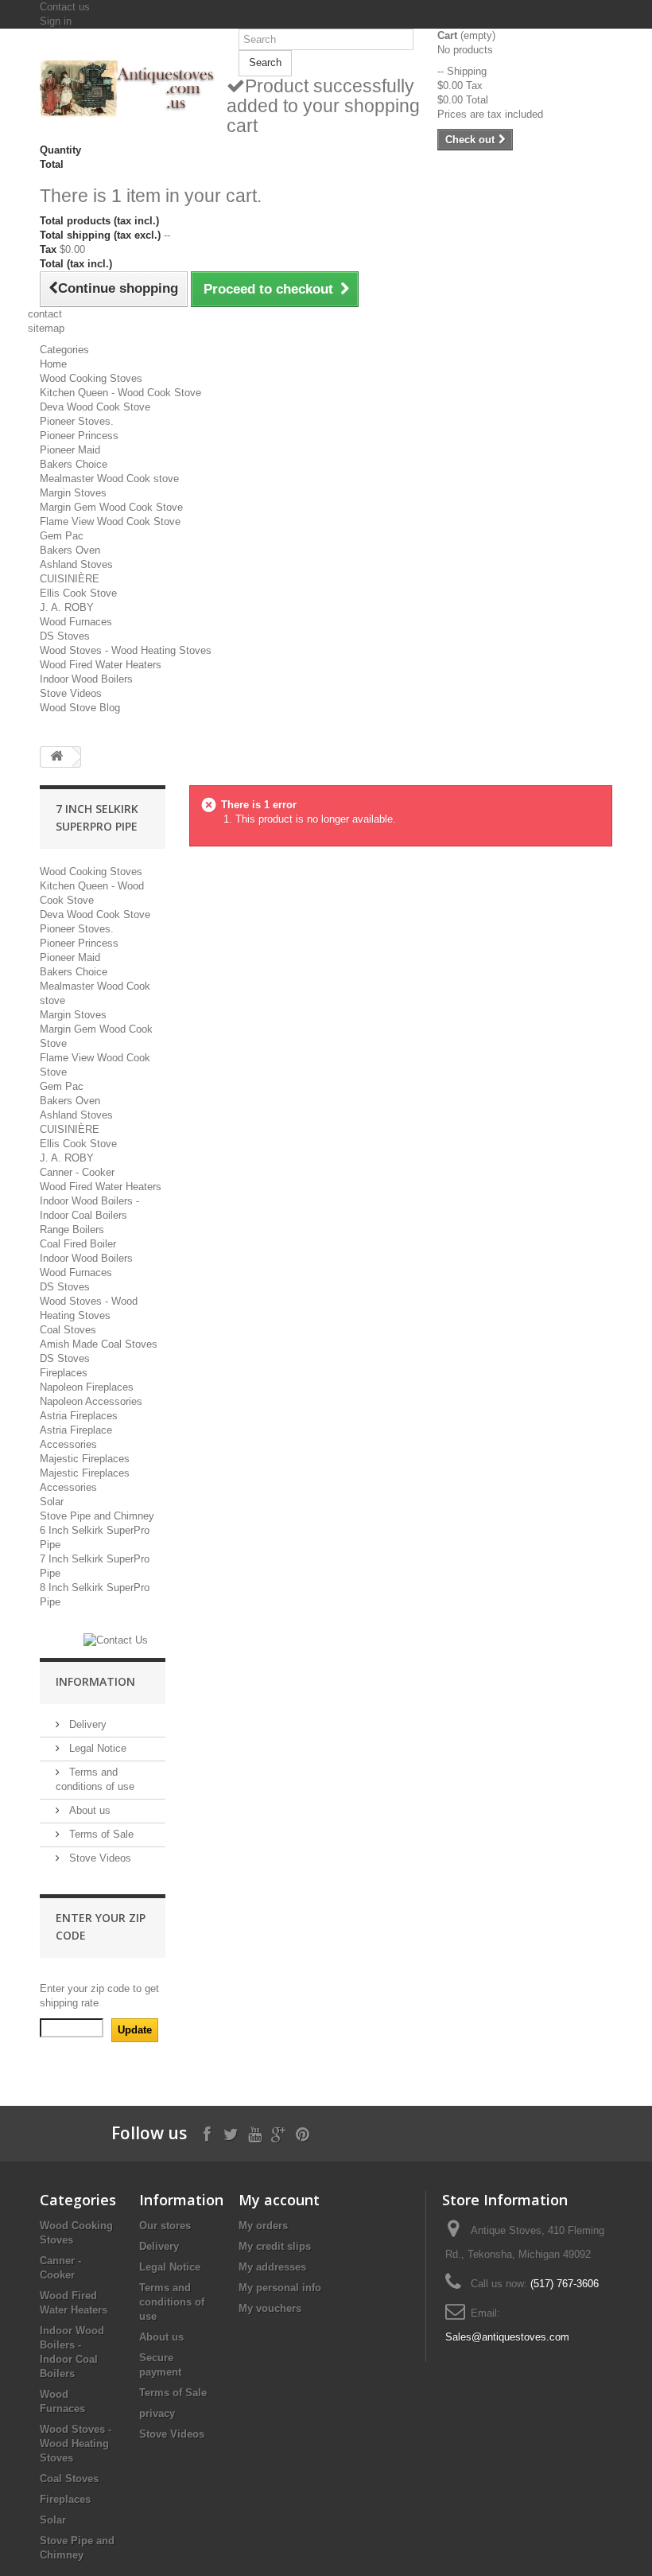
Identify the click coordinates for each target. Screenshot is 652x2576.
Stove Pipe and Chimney (97, 1516)
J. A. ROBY (67, 607)
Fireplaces (64, 1373)
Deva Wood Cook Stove (95, 407)
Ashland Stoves (76, 564)
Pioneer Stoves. (77, 421)
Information (95, 1681)
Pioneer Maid (70, 450)
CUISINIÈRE (70, 579)
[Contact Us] (116, 1640)
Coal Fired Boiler (78, 1244)
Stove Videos (71, 693)
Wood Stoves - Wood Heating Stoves (126, 650)
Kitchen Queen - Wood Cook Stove (120, 393)
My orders (263, 2226)
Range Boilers (72, 1230)
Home (53, 364)
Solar (52, 1502)
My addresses (272, 2267)
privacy (157, 2413)
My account (279, 2200)
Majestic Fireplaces (85, 1459)
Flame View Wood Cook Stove (110, 521)
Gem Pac (62, 536)
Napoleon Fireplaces (87, 1387)
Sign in (56, 21)
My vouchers (270, 2308)
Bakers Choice (74, 464)
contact (45, 314)
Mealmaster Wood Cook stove (109, 479)
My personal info (280, 2288)
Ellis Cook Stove (78, 593)
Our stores (165, 2226)
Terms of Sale (100, 1834)
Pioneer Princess (79, 436)
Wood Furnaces (76, 622)
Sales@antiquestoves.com (507, 2337)
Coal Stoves (68, 1330)
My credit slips (275, 2246)
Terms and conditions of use (172, 2302)
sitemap (46, 328)
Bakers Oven (70, 550)
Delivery (86, 1724)
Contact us (65, 7)
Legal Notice (96, 1748)
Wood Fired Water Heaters (101, 665)
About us (88, 1810)
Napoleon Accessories (91, 1401)
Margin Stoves (73, 493)
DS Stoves (65, 636)
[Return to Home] (56, 757)
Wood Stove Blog (80, 708)
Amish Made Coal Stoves (99, 1344)
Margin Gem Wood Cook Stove (111, 507)
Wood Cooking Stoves (91, 378)
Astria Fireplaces (79, 1416)
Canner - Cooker (77, 1172)
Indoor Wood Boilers (86, 679)
